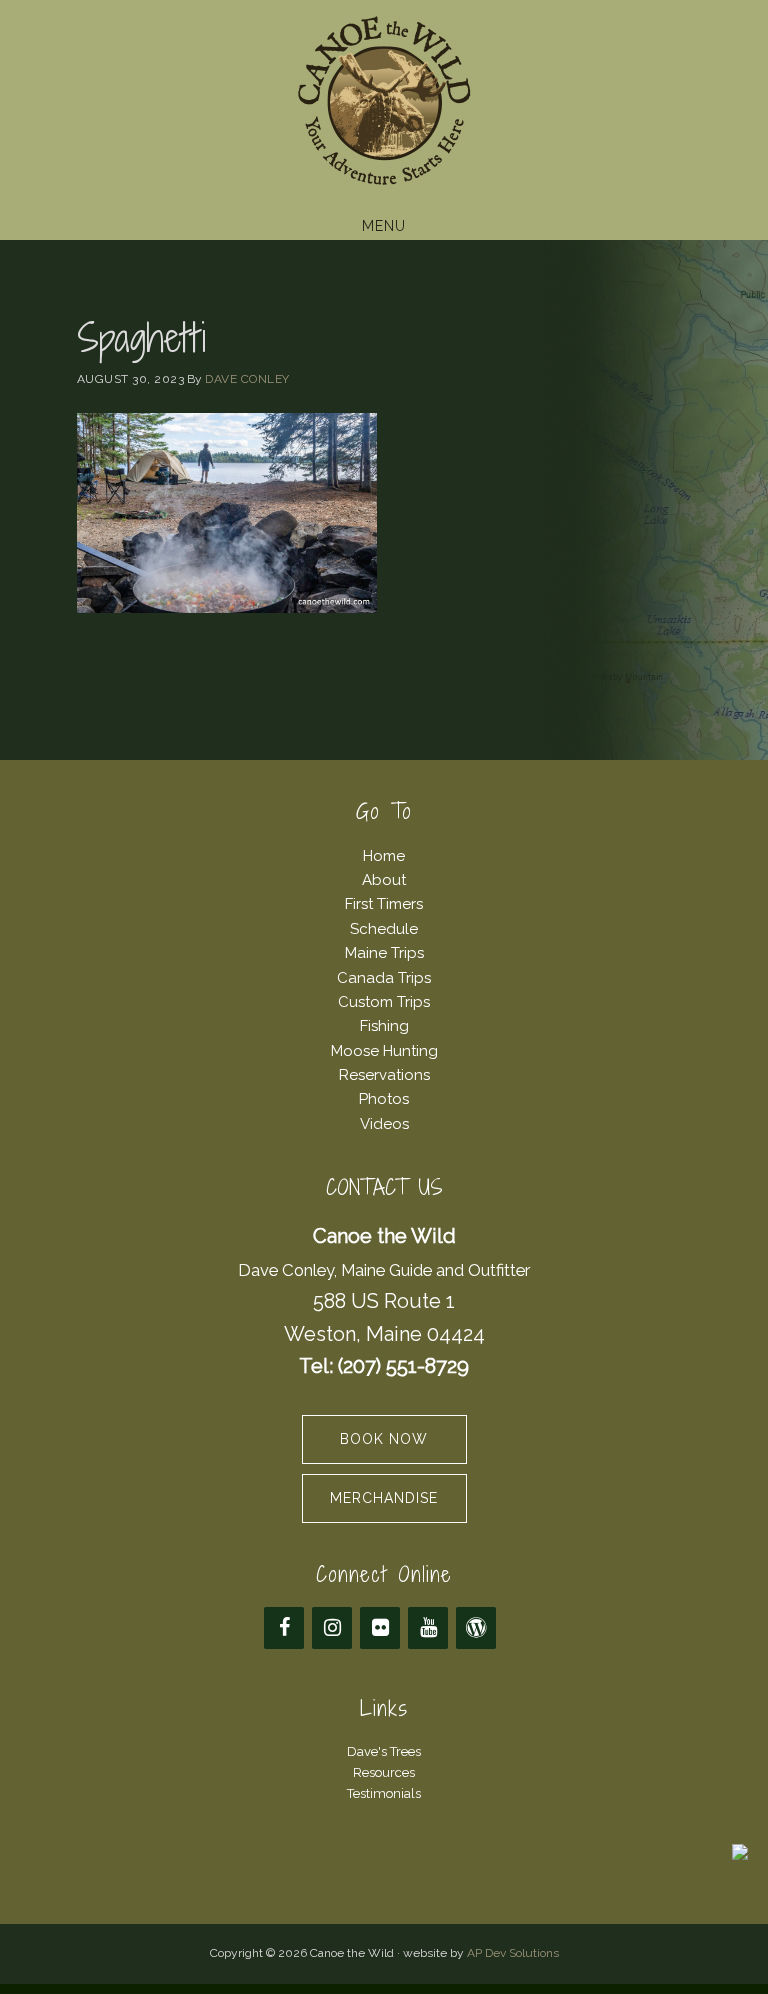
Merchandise (384, 1498)
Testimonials (384, 1793)
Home (384, 856)
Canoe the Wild (384, 103)
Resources (384, 1772)
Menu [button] (384, 226)
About (384, 880)
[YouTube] (428, 1628)
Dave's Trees (384, 1751)
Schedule (384, 929)
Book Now (384, 1439)
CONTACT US (384, 1187)
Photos (384, 1099)
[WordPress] (476, 1628)
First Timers (384, 904)
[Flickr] (380, 1628)
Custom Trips (384, 1002)
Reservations (384, 1075)
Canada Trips (384, 978)
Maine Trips (384, 953)
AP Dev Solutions (513, 1953)
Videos (384, 1124)
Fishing (384, 1026)
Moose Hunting (384, 1051)
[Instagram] (332, 1628)
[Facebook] (284, 1628)
